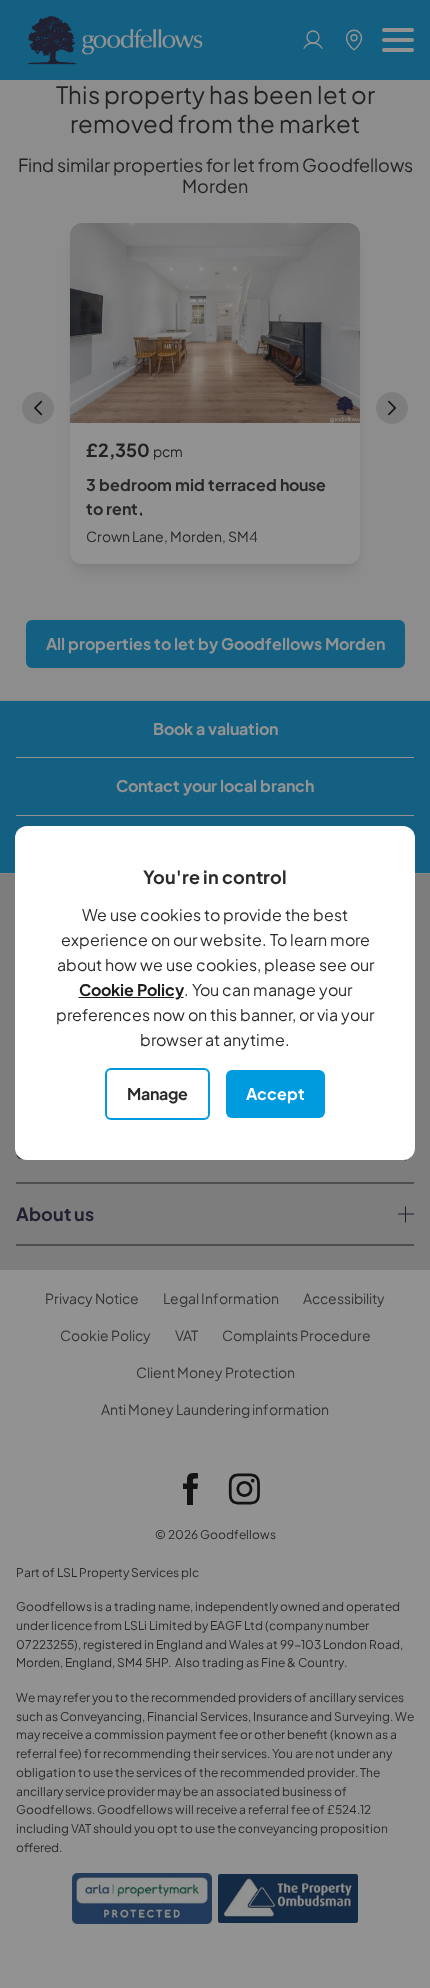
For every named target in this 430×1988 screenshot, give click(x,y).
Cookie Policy (131, 989)
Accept (275, 1093)
